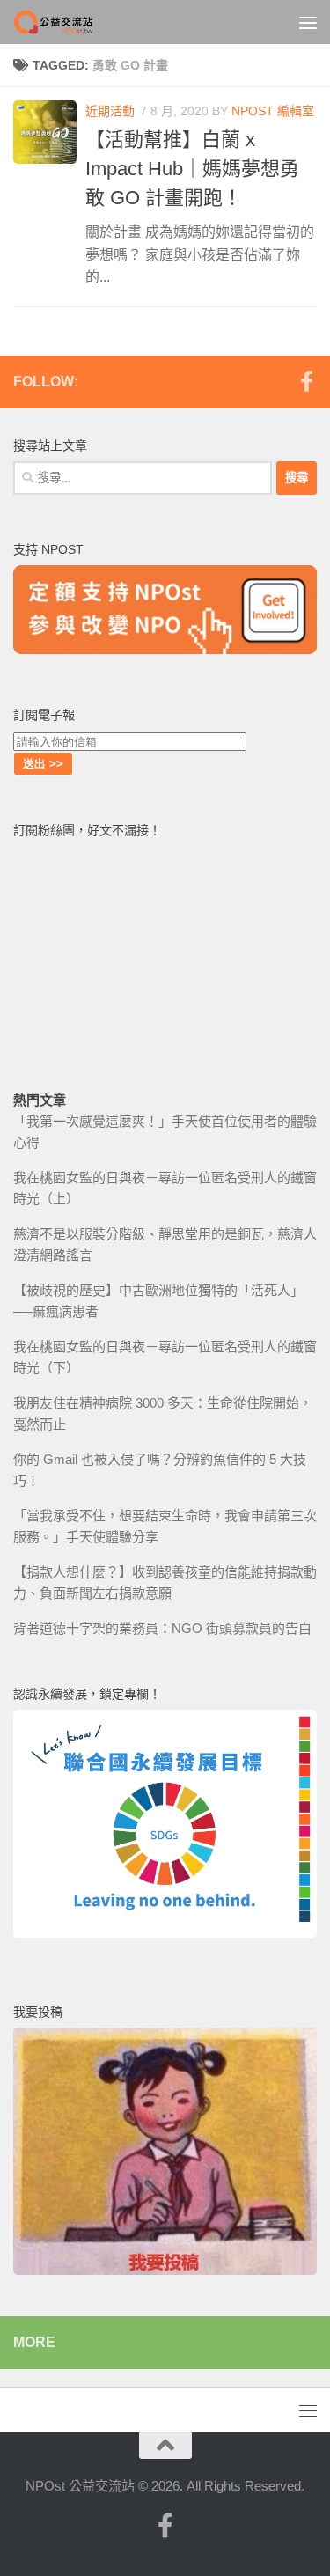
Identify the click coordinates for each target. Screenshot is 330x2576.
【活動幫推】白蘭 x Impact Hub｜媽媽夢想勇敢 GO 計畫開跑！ (192, 169)
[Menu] (308, 22)
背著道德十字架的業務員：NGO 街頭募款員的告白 (162, 1628)
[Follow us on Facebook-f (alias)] (306, 381)
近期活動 (110, 111)
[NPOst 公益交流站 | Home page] (69, 22)
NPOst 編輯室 (273, 111)
